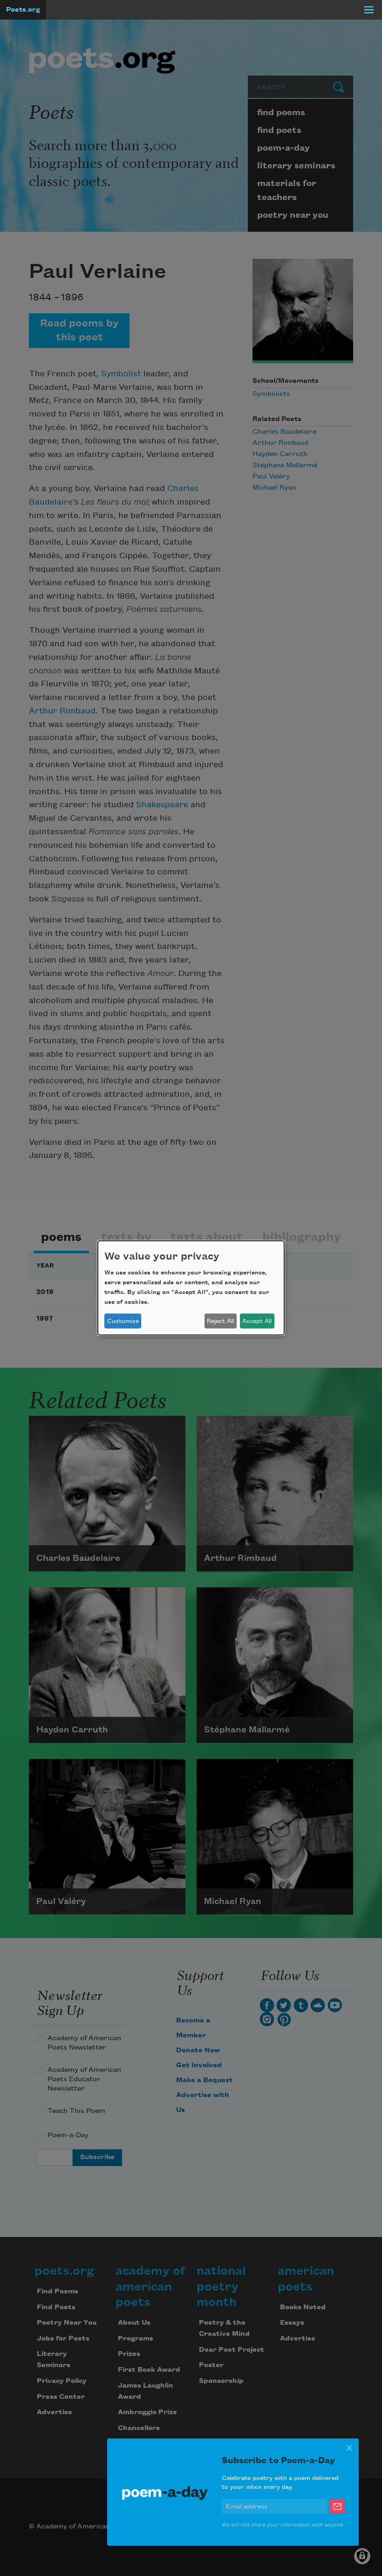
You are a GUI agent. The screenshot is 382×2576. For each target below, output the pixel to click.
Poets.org (23, 10)
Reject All (220, 1321)
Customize (123, 1321)
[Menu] (369, 10)
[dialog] (191, 1288)
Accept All (257, 1321)
